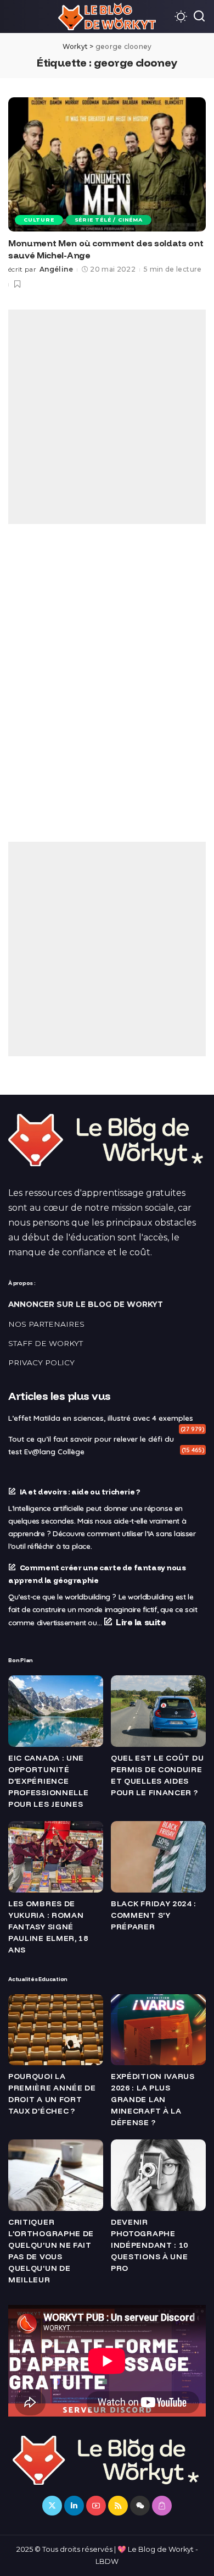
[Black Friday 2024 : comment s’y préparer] (158, 1857)
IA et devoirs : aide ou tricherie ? (80, 1491)
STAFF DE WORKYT (46, 1343)
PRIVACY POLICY (41, 1363)
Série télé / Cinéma (109, 220)
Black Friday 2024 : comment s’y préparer (153, 1915)
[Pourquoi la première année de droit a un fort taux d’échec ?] (56, 2030)
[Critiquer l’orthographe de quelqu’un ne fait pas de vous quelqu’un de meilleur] (56, 2175)
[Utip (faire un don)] (162, 2506)
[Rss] (118, 2506)
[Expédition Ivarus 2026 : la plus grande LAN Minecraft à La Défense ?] (158, 2030)
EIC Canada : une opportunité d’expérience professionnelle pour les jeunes (49, 1781)
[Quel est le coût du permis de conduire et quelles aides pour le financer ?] (158, 1711)
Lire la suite (141, 1622)
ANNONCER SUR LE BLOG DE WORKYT (86, 1304)
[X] (52, 2506)
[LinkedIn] (74, 2506)
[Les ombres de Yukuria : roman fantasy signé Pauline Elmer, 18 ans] (56, 1857)
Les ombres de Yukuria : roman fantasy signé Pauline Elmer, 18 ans (48, 1927)
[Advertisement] (107, 417)
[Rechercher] (199, 16)
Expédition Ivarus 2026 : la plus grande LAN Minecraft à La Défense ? (153, 2099)
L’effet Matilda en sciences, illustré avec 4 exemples (101, 1418)
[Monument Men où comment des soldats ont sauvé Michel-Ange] (107, 164)
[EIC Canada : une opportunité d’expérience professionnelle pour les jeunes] (56, 1711)
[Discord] (140, 2506)
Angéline (56, 269)
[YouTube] (96, 2506)
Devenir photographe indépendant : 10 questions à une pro (150, 2245)
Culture (39, 220)
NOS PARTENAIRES (46, 1324)
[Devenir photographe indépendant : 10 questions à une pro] (158, 2175)
